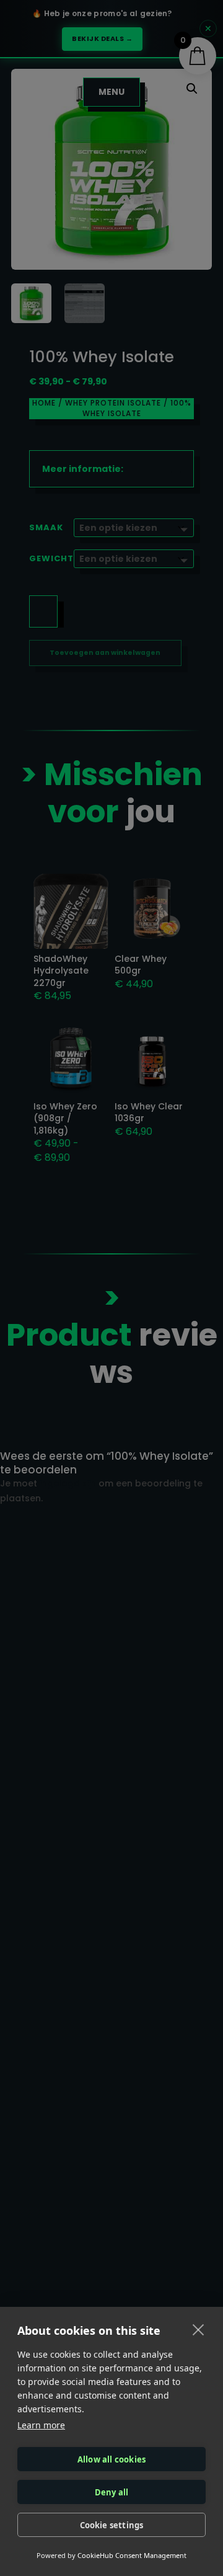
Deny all (112, 2492)
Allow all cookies (111, 2459)
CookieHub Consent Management (132, 2555)
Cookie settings (112, 2525)
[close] (199, 2329)
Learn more (41, 2425)
